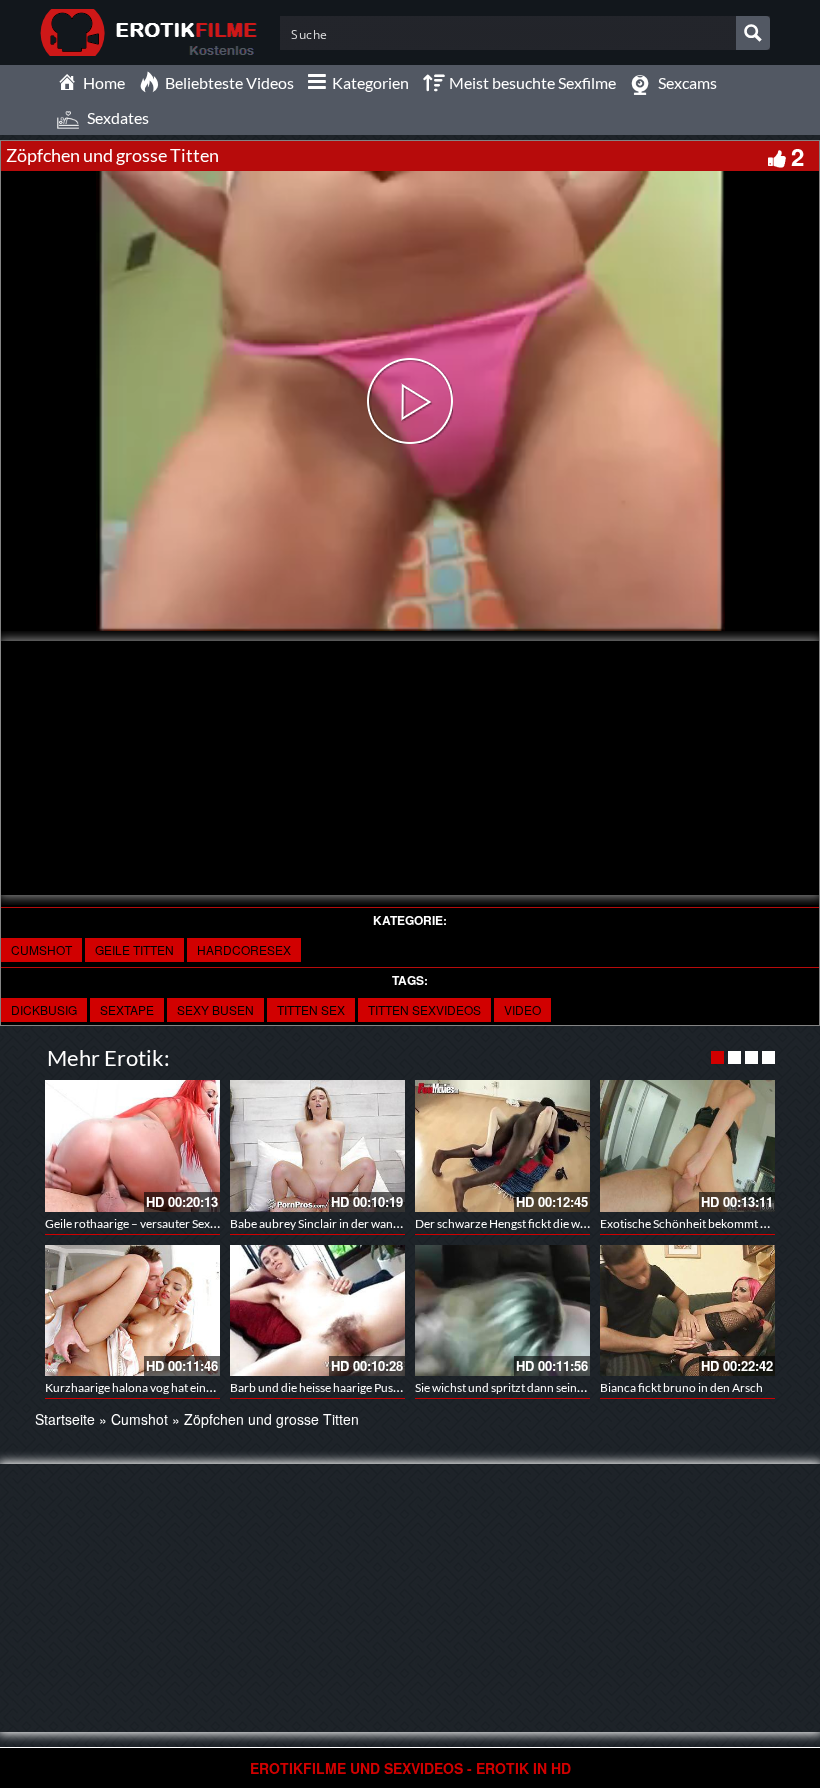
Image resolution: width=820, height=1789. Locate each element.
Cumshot (41, 949)
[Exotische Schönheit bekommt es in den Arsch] (687, 1145)
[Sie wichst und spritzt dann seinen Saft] (502, 1310)
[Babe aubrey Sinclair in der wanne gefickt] (317, 1145)
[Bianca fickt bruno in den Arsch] (687, 1310)
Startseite (65, 1419)
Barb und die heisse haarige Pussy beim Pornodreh (361, 1387)
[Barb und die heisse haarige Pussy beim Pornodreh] (317, 1310)
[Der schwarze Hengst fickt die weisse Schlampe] (502, 1145)
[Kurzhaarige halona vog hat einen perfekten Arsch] (132, 1310)
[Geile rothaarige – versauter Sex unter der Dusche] (132, 1145)
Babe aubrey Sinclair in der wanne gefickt (336, 1223)
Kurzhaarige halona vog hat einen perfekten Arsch (175, 1387)
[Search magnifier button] (753, 33)
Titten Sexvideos (424, 1009)
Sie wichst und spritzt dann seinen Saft (513, 1387)
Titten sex (311, 1009)
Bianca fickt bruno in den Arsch (681, 1387)
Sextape (127, 1009)
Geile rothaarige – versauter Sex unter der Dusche (174, 1223)
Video (522, 1009)
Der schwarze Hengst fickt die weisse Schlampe (536, 1223)
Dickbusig (44, 1009)
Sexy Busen (215, 1009)
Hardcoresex (244, 949)
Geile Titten (134, 949)
